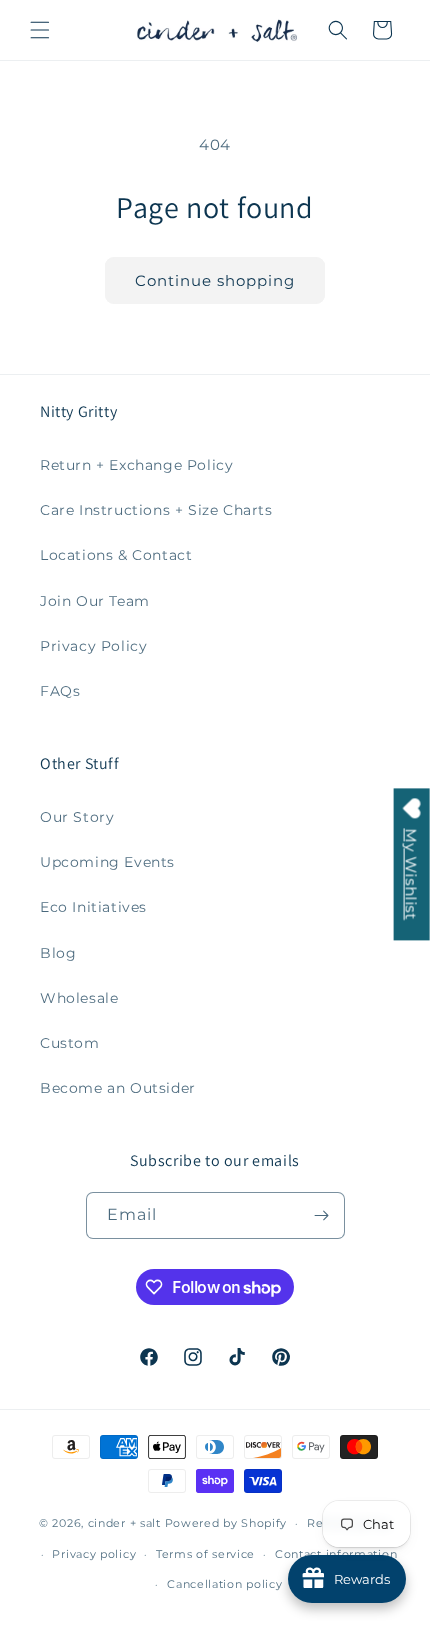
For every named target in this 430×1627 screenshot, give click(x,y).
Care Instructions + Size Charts (156, 510)
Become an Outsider (118, 1088)
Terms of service (205, 1554)
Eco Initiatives (93, 907)
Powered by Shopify (226, 1523)
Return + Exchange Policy (136, 465)
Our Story (77, 817)
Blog (58, 953)
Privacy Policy (93, 646)
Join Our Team (95, 601)
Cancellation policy (224, 1584)
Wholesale (79, 998)
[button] (40, 30)
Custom (70, 1043)
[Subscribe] (322, 1215)
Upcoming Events (107, 862)
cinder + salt (124, 1523)
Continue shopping (215, 280)
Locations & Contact (116, 555)
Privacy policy (94, 1554)
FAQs (60, 691)
